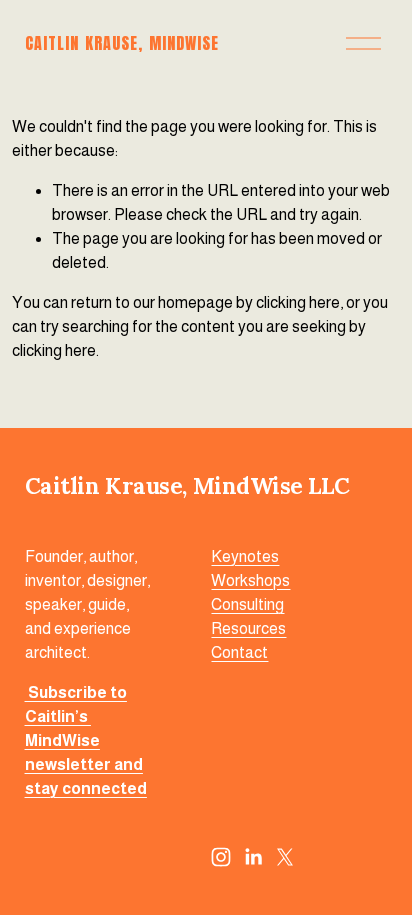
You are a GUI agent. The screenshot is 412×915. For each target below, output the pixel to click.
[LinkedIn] (253, 857)
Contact (239, 652)
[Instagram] (221, 857)
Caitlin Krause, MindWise (122, 43)
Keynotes (245, 556)
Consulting (247, 604)
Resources (248, 628)
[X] (285, 857)
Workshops (250, 580)
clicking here (298, 302)
